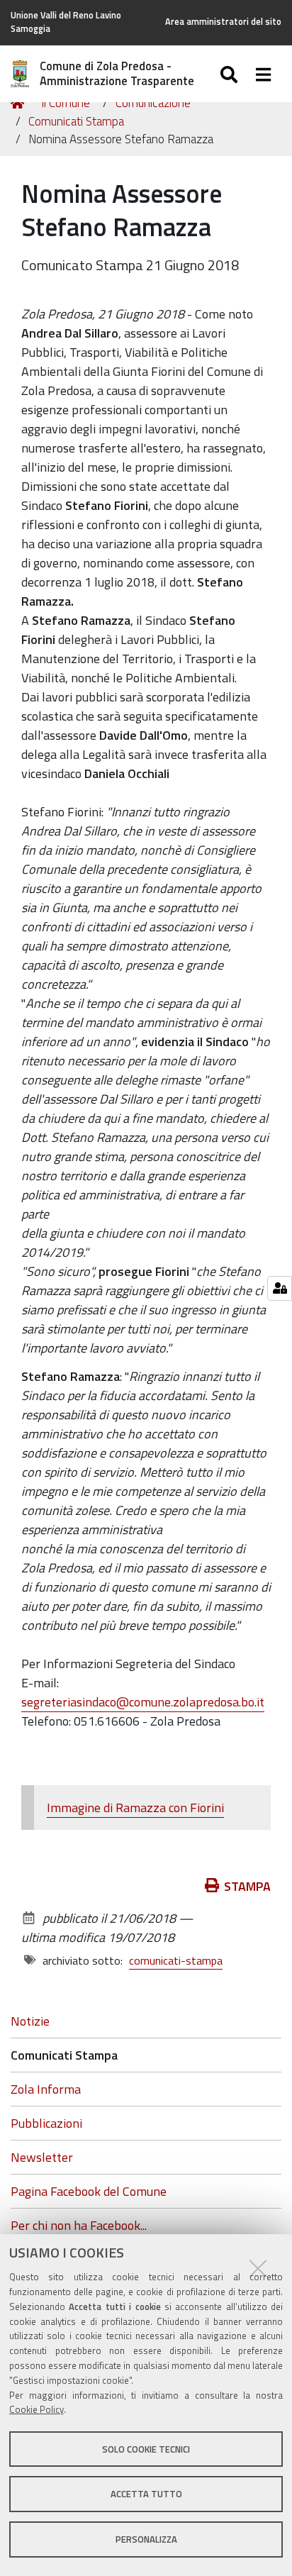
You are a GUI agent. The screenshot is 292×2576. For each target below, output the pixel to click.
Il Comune (66, 103)
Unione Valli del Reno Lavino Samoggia (66, 22)
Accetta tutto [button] (146, 2494)
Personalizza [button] (146, 2539)
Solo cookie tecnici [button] (146, 2449)
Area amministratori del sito (223, 22)
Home (20, 104)
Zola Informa (46, 2089)
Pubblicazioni (46, 2123)
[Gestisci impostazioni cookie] (280, 1288)
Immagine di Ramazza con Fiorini (135, 1808)
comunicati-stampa (176, 1960)
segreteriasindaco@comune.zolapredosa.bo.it (143, 1702)
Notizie (30, 2021)
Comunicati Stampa (76, 121)
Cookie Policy (36, 2409)
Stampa (247, 1886)
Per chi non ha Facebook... (79, 2225)
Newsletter (42, 2157)
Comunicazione (153, 103)
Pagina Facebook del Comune (89, 2191)
